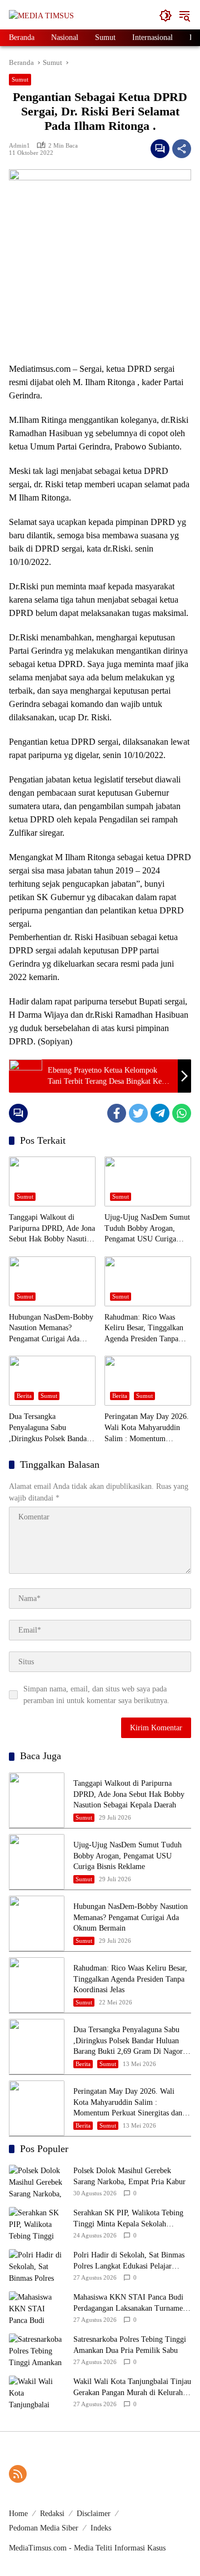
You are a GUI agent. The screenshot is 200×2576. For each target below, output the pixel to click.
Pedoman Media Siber (44, 2528)
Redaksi (52, 2514)
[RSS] (18, 2474)
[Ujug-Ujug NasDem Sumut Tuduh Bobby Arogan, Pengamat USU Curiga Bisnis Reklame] (148, 1181)
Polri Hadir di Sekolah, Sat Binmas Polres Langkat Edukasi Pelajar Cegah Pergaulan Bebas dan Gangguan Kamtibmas (129, 2261)
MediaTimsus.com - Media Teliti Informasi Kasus (87, 2548)
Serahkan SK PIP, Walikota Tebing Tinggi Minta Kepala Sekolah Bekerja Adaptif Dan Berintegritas (128, 2219)
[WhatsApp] (182, 1113)
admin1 (19, 145)
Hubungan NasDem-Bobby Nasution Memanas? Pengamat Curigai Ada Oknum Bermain (51, 1329)
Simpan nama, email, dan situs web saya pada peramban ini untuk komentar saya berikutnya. (96, 1695)
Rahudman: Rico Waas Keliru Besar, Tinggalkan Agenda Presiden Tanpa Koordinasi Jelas (144, 1329)
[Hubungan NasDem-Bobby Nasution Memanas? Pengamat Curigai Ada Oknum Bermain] (52, 1281)
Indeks (101, 2528)
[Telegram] (160, 1113)
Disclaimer (94, 2514)
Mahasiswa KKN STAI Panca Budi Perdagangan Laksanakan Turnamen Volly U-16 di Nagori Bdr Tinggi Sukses (130, 2303)
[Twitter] (138, 1113)
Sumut (20, 79)
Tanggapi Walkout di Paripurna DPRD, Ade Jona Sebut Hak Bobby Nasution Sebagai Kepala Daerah (52, 1229)
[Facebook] (117, 1113)
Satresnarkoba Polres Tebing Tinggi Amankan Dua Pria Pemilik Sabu (130, 2345)
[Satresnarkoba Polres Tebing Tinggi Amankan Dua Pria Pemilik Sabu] (37, 2350)
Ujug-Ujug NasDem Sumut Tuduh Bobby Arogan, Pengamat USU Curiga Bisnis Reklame (147, 1229)
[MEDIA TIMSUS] (41, 15)
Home (18, 2514)
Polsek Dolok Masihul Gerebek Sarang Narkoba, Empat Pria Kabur (129, 2176)
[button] (166, 16)
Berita (24, 1396)
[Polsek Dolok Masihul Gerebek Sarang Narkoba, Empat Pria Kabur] (37, 2181)
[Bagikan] (182, 149)
